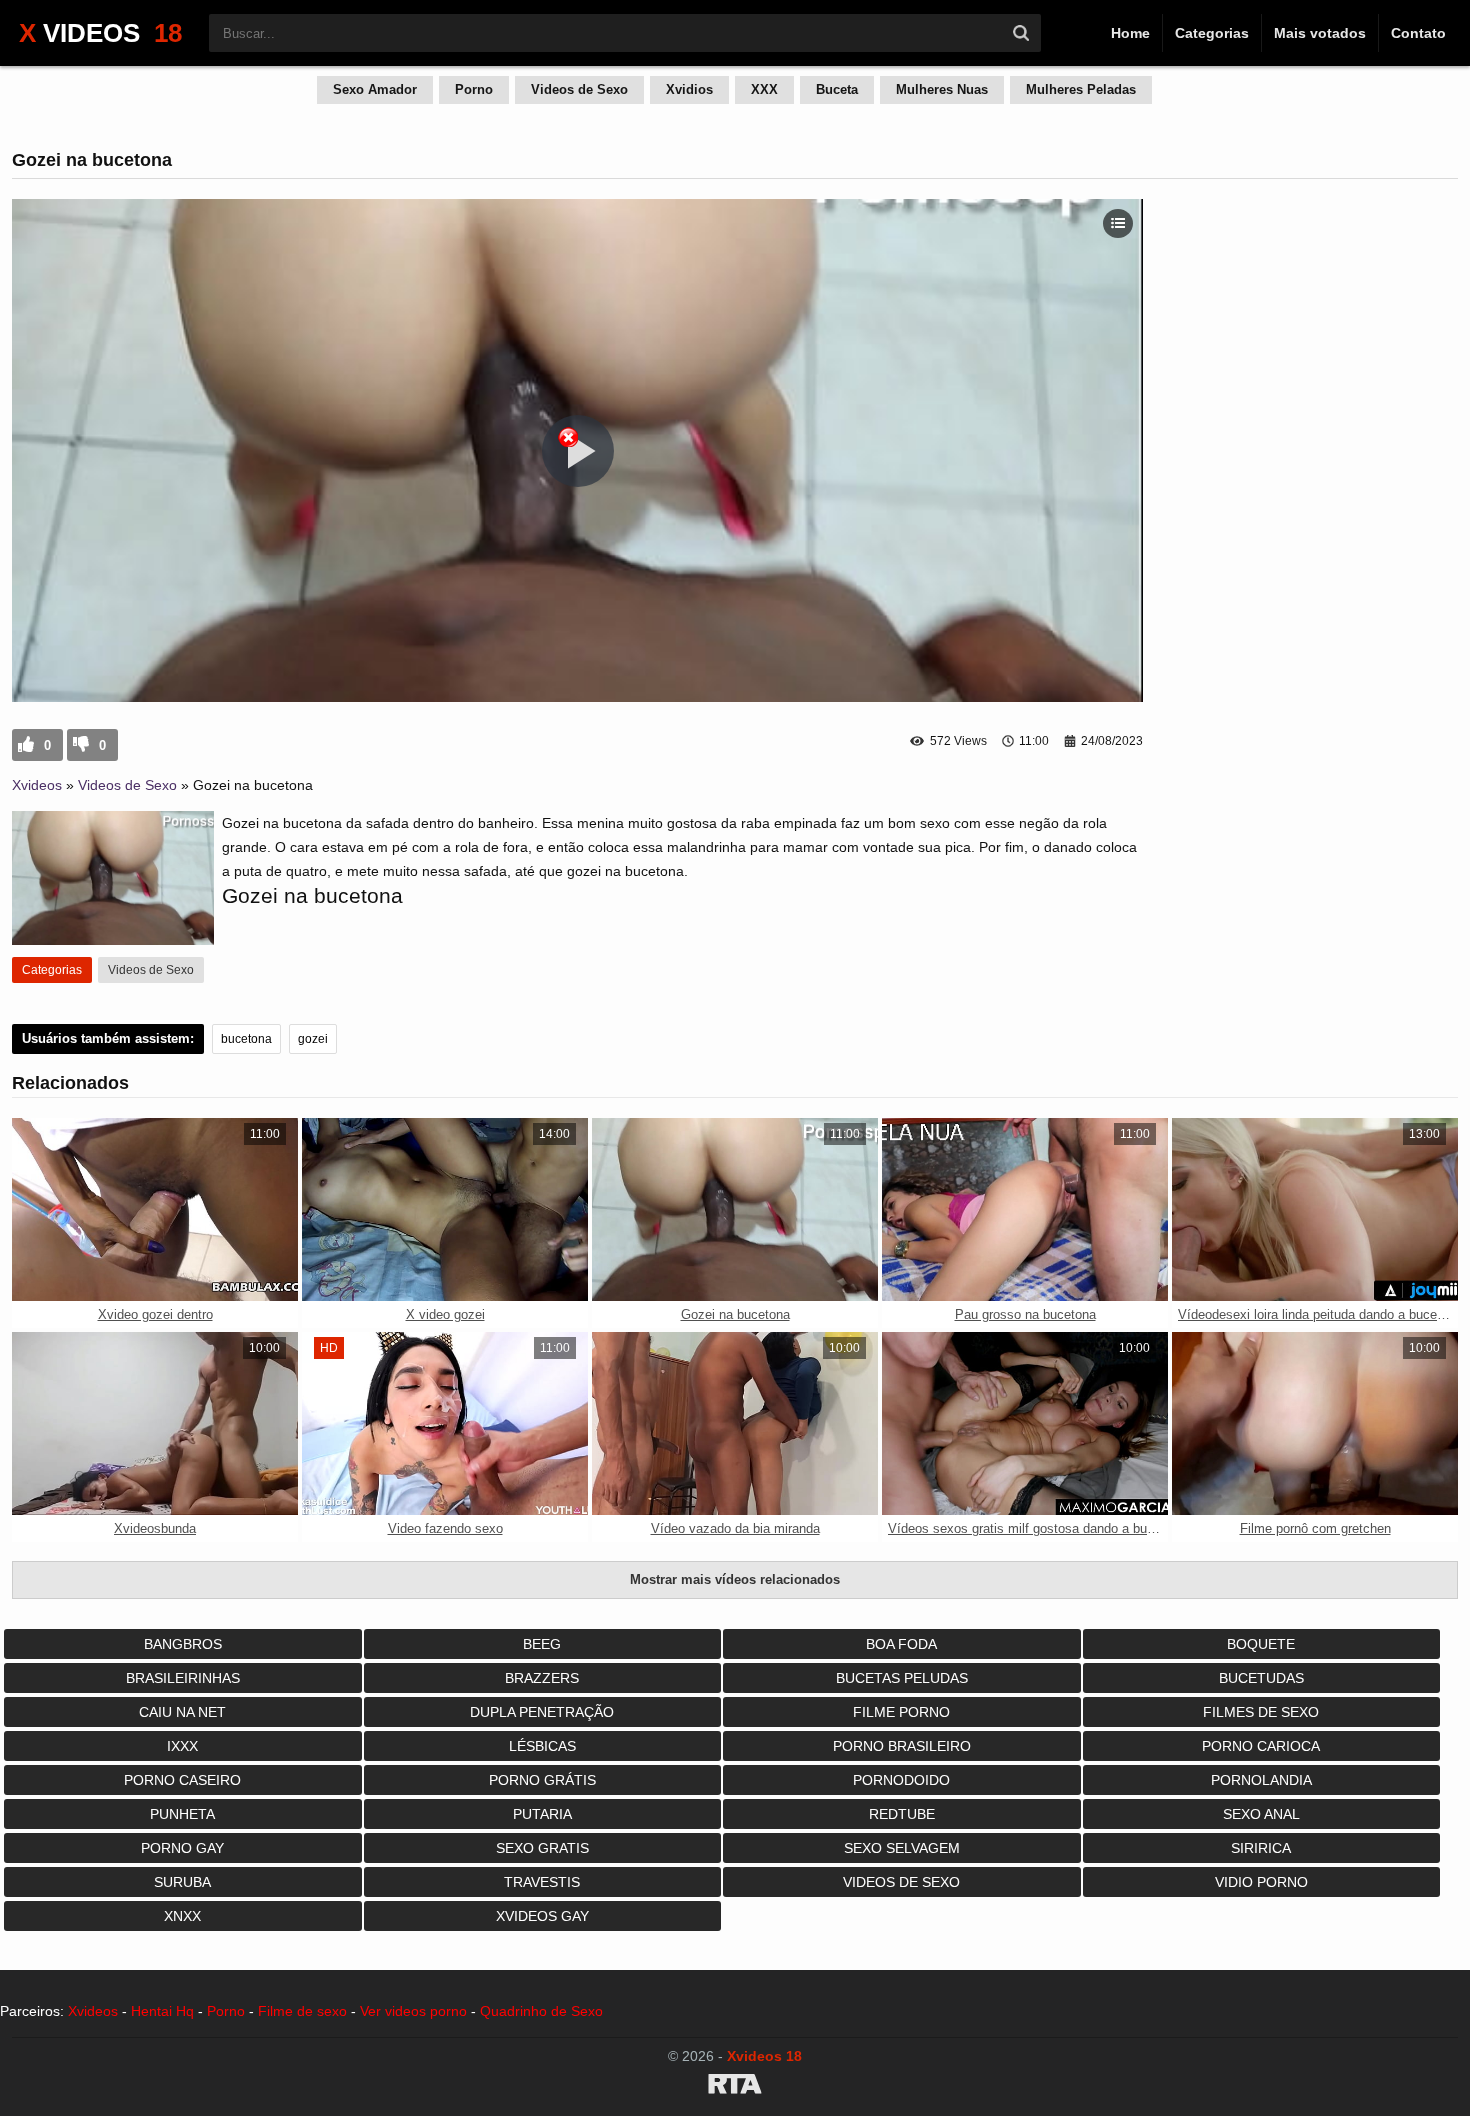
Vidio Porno (1261, 1882)
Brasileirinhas (183, 1678)
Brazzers (542, 1678)
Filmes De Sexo (1261, 1712)
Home (1130, 33)
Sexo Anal (1261, 1814)
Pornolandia (1261, 1780)
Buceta (837, 89)
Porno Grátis (542, 1780)
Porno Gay (182, 1848)
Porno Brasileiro (902, 1746)
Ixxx (182, 1746)
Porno (474, 89)
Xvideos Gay (542, 1916)
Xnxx (182, 1916)
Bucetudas (1261, 1678)
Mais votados (1320, 33)
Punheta (182, 1814)
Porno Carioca (1261, 1746)
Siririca (1261, 1848)
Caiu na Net (182, 1712)
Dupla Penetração (542, 1712)
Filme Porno (901, 1712)
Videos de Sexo (579, 89)
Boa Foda (901, 1644)
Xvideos (37, 785)
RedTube (902, 1814)
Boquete (1261, 1644)
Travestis (542, 1882)
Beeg (542, 1644)
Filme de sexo (302, 2011)
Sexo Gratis (542, 1848)
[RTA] (735, 2087)
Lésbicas (542, 1746)
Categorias (1212, 33)
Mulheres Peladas (1081, 89)
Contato (1418, 33)
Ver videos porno (413, 2011)
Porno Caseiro (182, 1780)
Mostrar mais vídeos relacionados (735, 1579)
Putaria (542, 1814)
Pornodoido (901, 1780)
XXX (764, 89)
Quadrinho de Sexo (541, 2011)
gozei (313, 1039)
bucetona (246, 1039)
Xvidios (689, 89)
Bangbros (183, 1644)
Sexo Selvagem (902, 1848)
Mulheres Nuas (942, 89)
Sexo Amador (375, 89)
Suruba (182, 1882)
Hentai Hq (162, 2011)
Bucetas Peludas (902, 1678)
